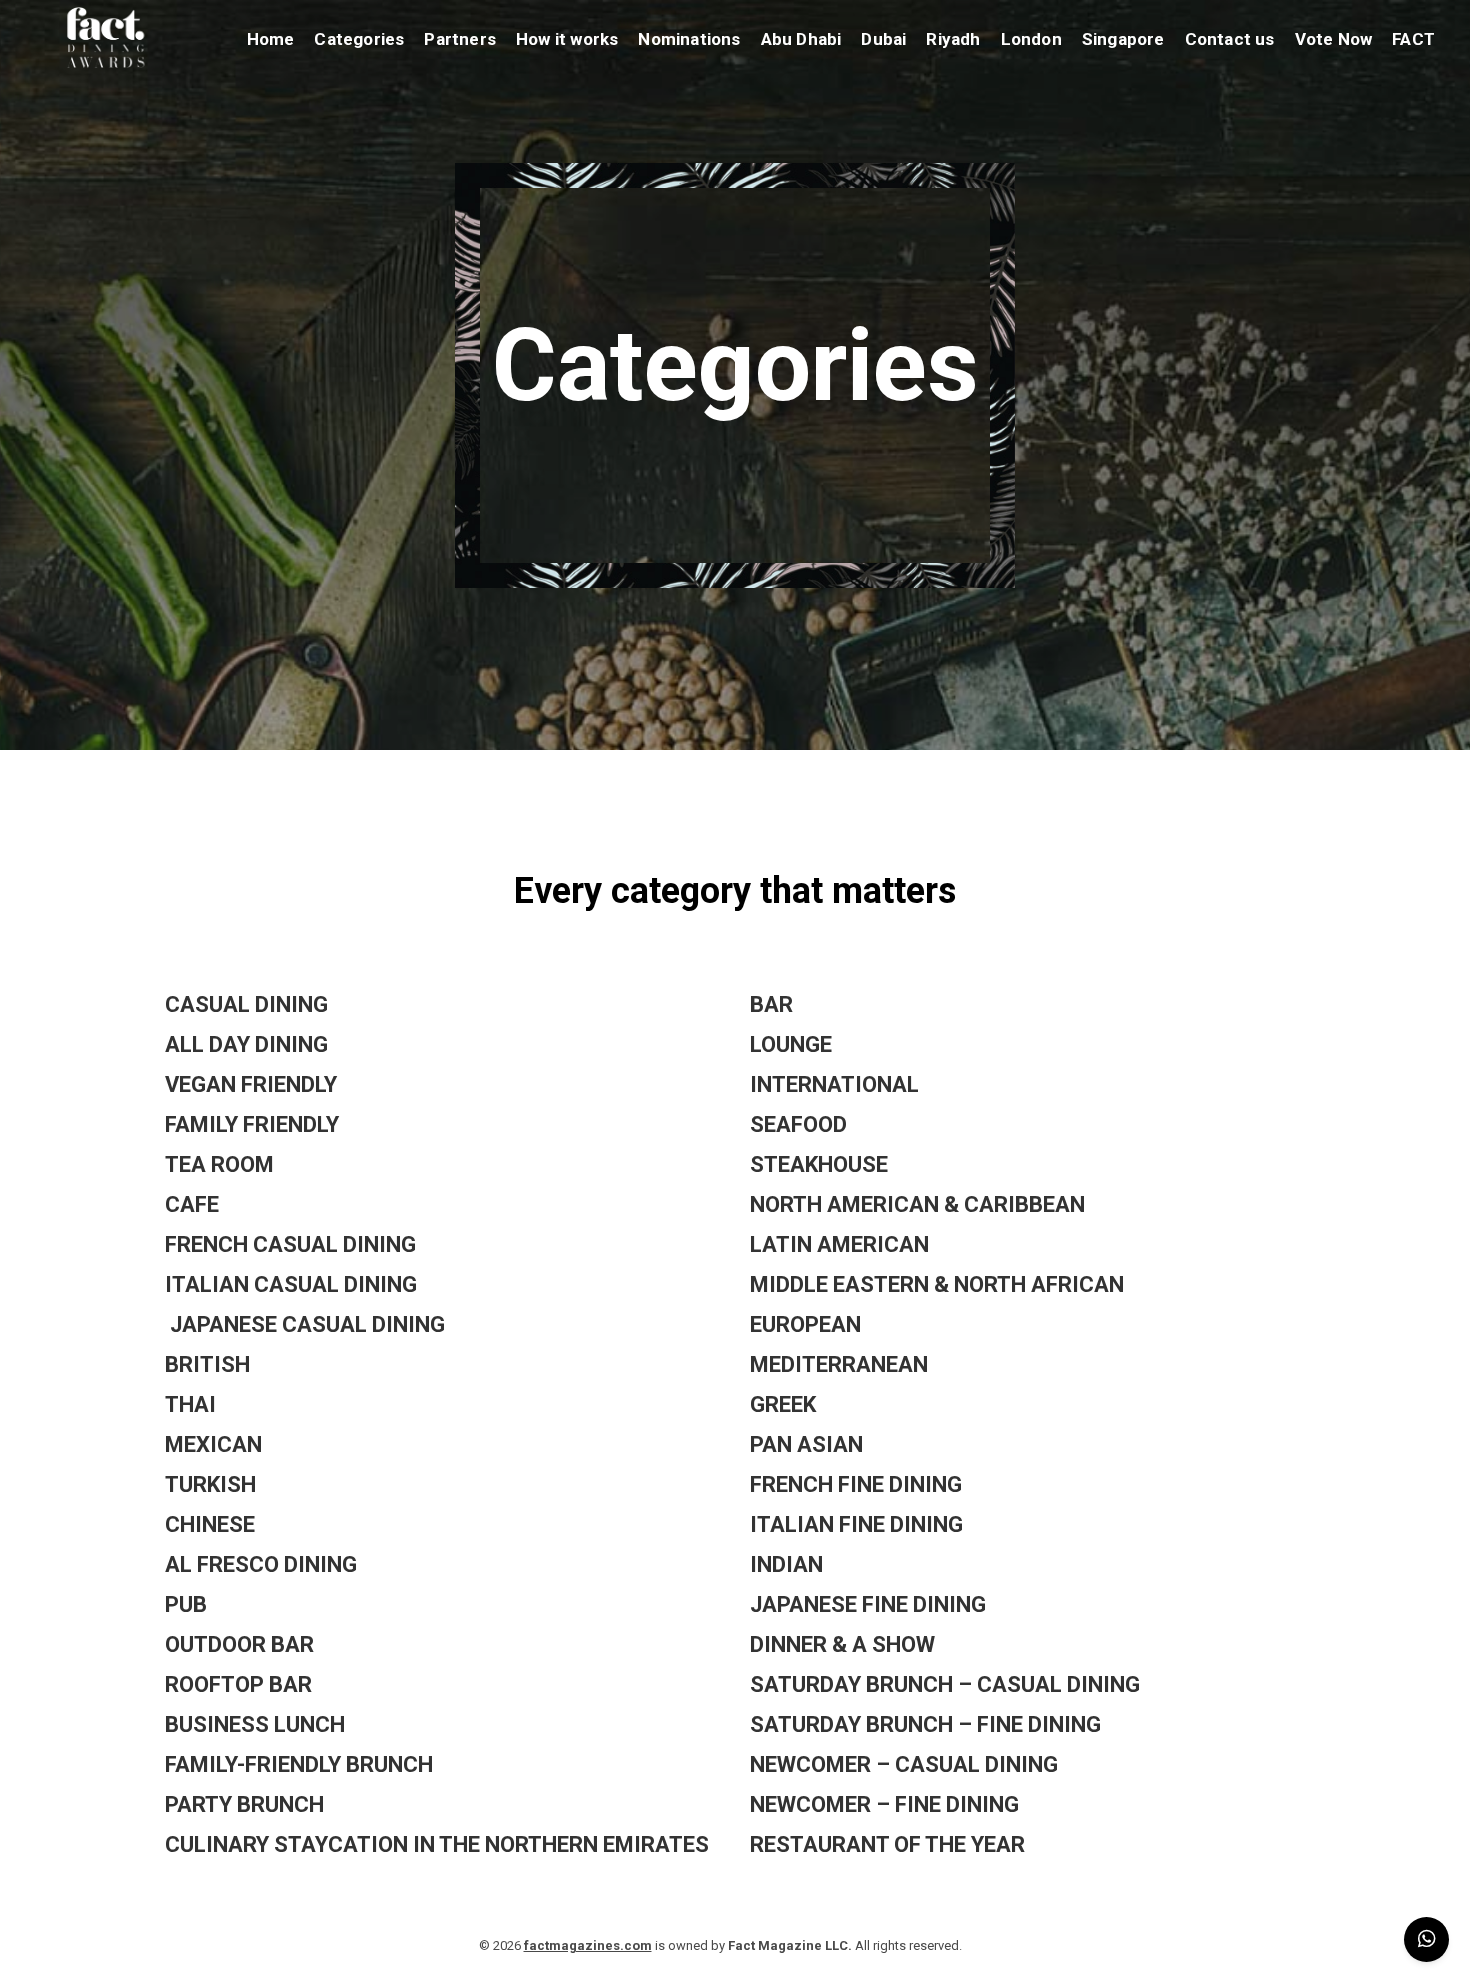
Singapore (1123, 39)
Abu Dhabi (801, 39)
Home (271, 39)
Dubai (883, 39)
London (1031, 39)
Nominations (689, 39)
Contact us (1230, 39)
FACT (1413, 39)
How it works (567, 39)
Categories (359, 39)
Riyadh (953, 39)
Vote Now (1334, 39)
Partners (460, 39)
